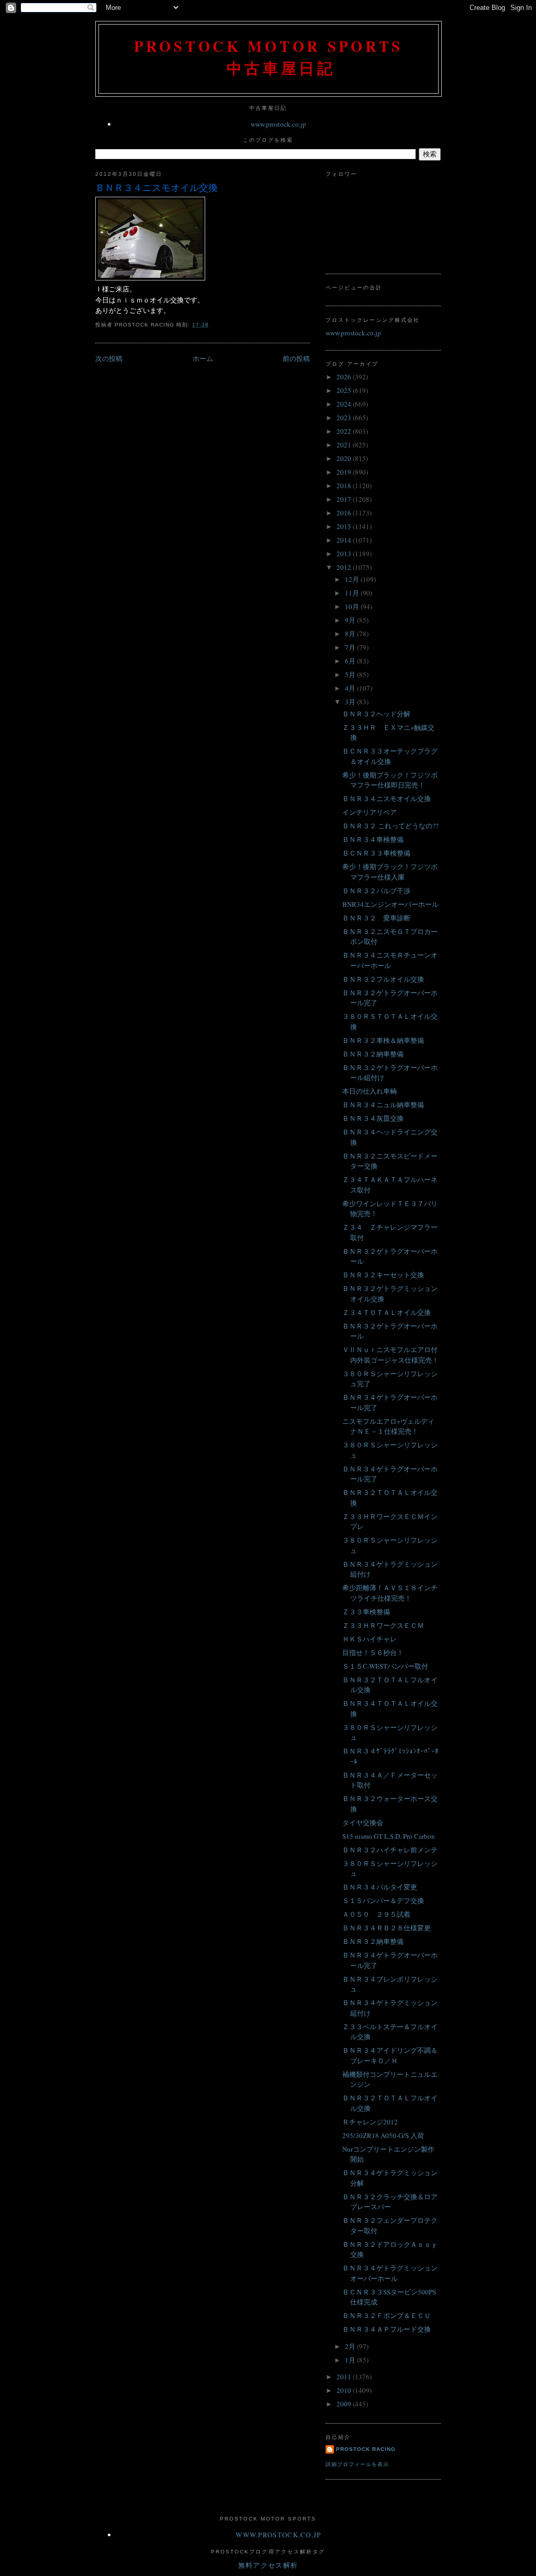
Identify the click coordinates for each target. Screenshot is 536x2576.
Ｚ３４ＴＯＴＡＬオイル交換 (387, 1312)
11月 (353, 593)
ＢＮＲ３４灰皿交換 (373, 1118)
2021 (345, 445)
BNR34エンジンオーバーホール (390, 904)
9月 (351, 620)
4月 (351, 688)
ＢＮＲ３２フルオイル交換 (383, 979)
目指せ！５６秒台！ (373, 1652)
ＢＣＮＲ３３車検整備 (376, 853)
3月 (351, 702)
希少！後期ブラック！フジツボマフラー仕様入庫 (390, 872)
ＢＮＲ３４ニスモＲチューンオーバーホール (390, 960)
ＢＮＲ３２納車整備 (373, 1054)
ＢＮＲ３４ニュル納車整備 (383, 1105)
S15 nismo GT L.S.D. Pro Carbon (389, 1836)
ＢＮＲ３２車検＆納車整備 (383, 1040)
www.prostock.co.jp (278, 124)
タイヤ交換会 (363, 1823)
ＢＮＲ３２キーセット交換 (383, 1275)
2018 (345, 486)
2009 (345, 2404)
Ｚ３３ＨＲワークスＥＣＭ (383, 1625)
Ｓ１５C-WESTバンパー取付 (385, 1666)
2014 (345, 540)
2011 (345, 2377)
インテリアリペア (370, 812)
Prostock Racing (366, 2449)
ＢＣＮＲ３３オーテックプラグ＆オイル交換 (390, 756)
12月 (353, 579)
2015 (345, 526)
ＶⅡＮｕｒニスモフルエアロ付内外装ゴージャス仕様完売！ (390, 1355)
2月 (351, 2346)
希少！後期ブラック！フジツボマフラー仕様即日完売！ (390, 780)
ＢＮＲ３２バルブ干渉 (376, 891)
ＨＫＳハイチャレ (370, 1639)
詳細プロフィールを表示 (357, 2464)
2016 (345, 513)
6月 (351, 661)
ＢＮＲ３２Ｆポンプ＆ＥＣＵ (387, 2315)
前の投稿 (296, 358)
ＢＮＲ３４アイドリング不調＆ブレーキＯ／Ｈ (390, 2055)
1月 (351, 2360)
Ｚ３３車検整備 (366, 1612)
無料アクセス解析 (268, 2565)
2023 (345, 418)
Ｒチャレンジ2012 (370, 2122)
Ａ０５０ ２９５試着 (376, 1914)
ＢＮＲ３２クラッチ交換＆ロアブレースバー (390, 2202)
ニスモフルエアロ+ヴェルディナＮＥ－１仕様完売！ (388, 1426)
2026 (345, 377)
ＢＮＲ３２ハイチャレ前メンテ (390, 1850)
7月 (351, 647)
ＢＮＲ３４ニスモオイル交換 (157, 187)
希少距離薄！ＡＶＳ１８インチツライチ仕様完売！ (390, 1593)
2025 (345, 390)
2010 (345, 2390)
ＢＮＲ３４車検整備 (373, 839)
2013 (345, 554)
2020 (345, 458)
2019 (345, 472)
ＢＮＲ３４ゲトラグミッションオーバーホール (390, 2273)
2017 (345, 499)
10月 (353, 606)
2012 (345, 567)
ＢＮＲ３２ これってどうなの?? (390, 826)
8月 (351, 634)
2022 (345, 431)
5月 (351, 674)
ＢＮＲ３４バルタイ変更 (380, 1887)
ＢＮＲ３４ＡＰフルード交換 (387, 2329)
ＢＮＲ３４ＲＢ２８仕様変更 (387, 1928)
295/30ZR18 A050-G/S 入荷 (383, 2135)
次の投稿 (109, 358)
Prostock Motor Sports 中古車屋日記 (269, 57)
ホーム (203, 358)
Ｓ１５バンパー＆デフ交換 (383, 1900)
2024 (345, 404)
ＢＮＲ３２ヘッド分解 (376, 714)
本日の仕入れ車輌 (370, 1091)
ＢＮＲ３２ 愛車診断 (376, 918)
